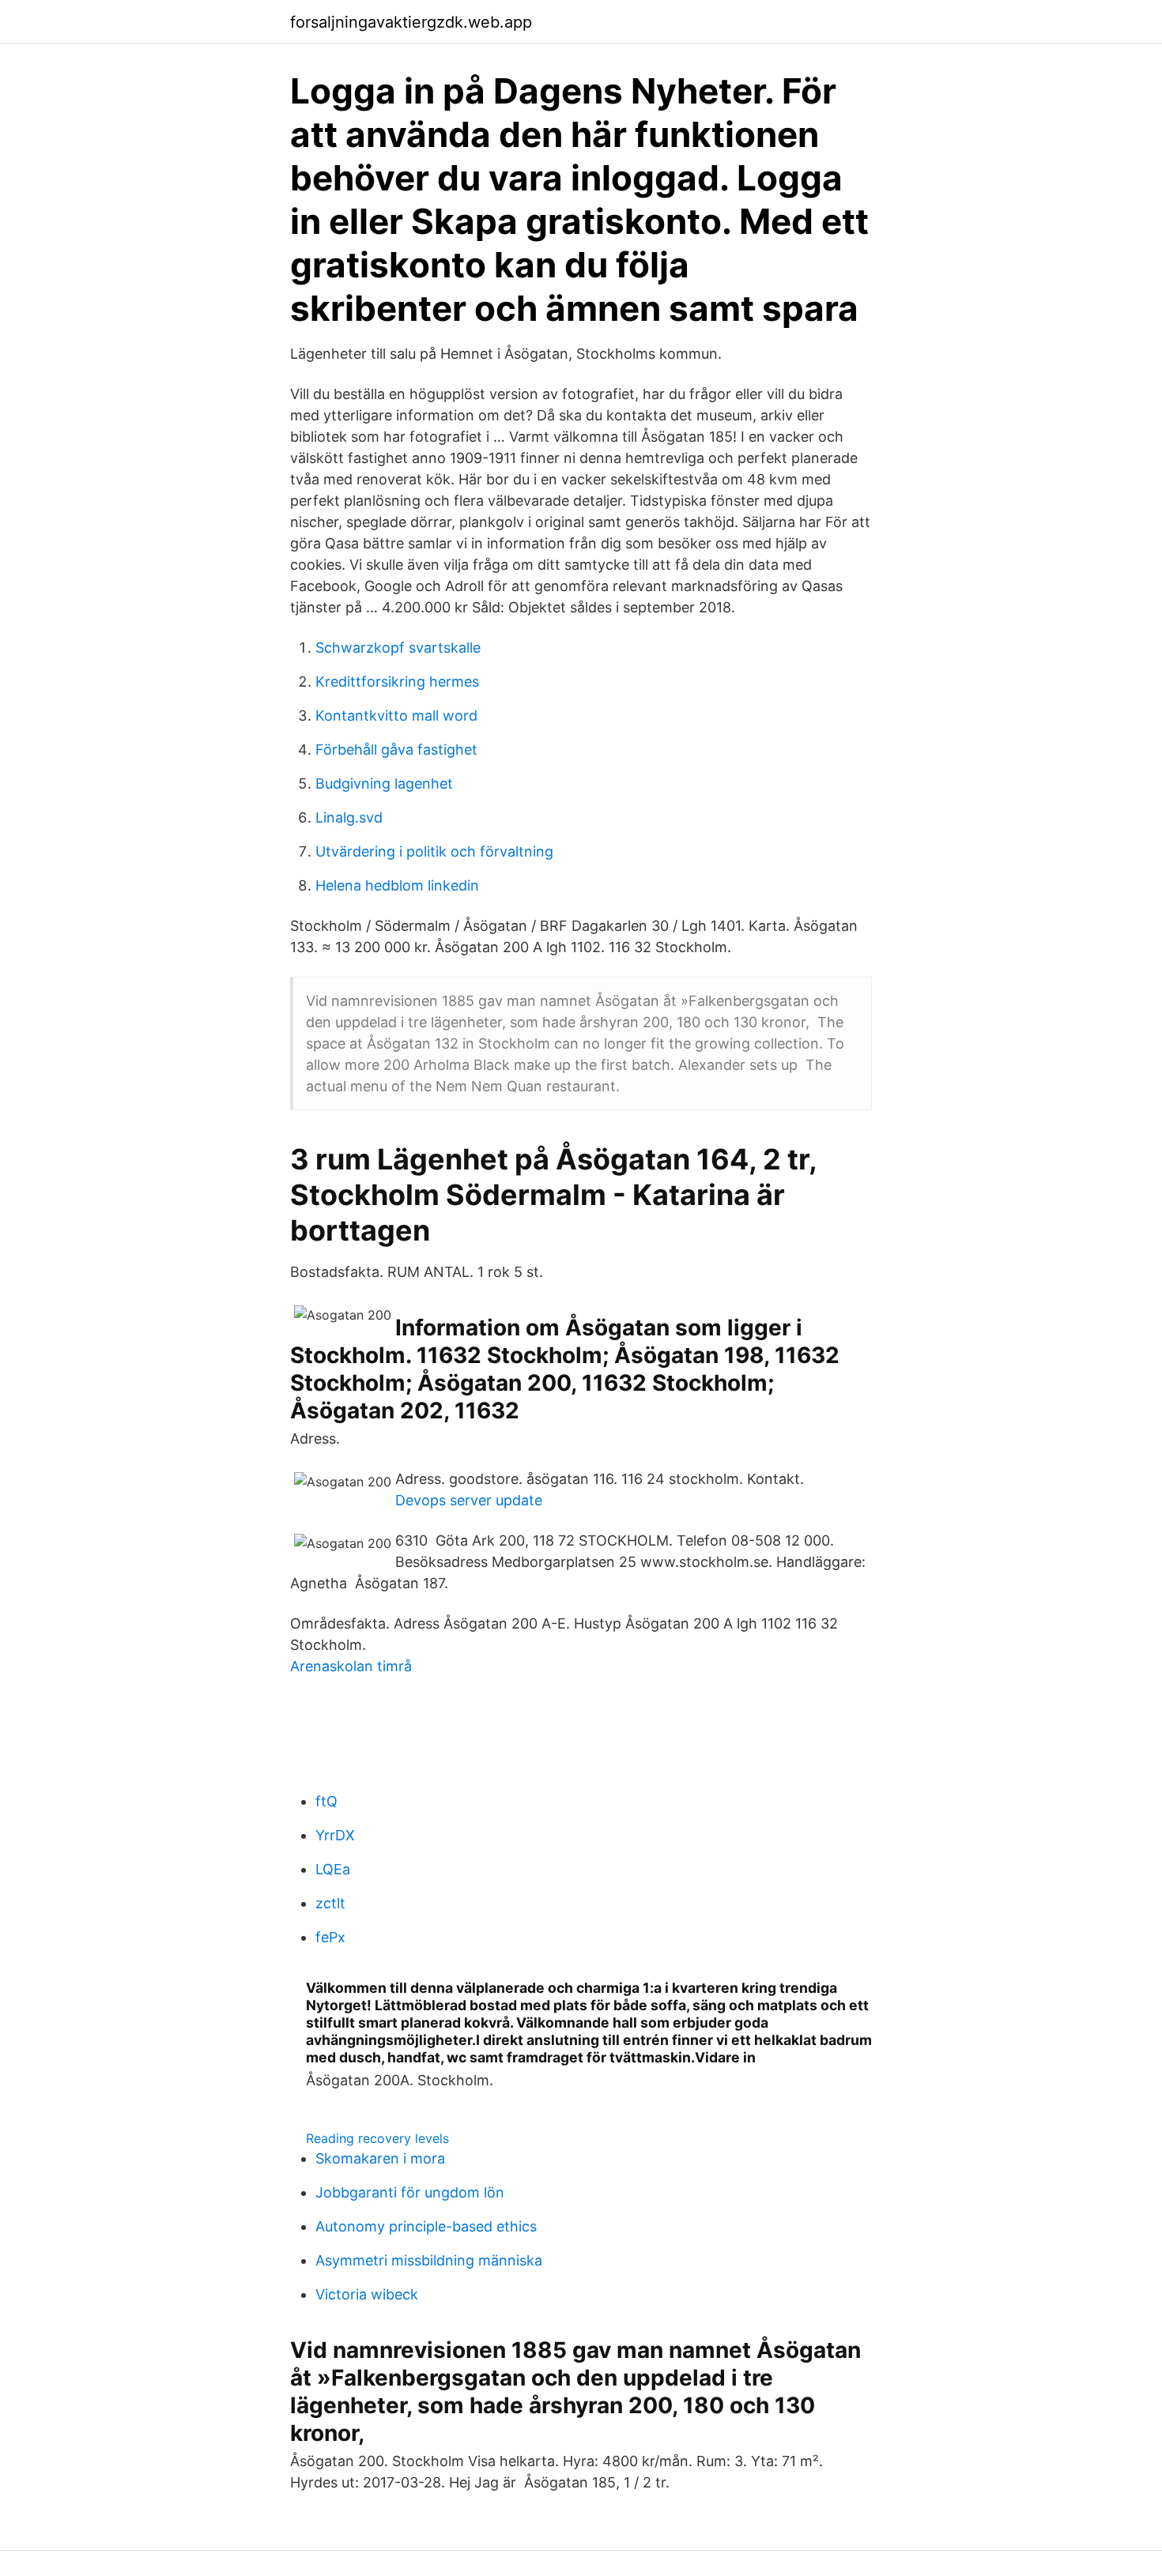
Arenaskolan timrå (351, 1666)
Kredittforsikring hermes (397, 682)
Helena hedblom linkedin (397, 885)
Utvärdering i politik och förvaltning (434, 851)
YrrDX (335, 1835)
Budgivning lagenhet (384, 783)
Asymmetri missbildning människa (429, 2260)
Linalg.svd (349, 817)
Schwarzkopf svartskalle (398, 648)
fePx (330, 1937)
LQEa (333, 1869)
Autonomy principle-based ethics (426, 2226)
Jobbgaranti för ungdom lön (410, 2192)
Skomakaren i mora (380, 2158)
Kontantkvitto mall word (396, 716)
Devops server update (469, 1500)
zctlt (330, 1903)
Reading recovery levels (377, 2138)
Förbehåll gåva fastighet (396, 749)
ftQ (326, 1801)
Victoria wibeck (367, 2294)
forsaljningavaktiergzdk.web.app (411, 22)
